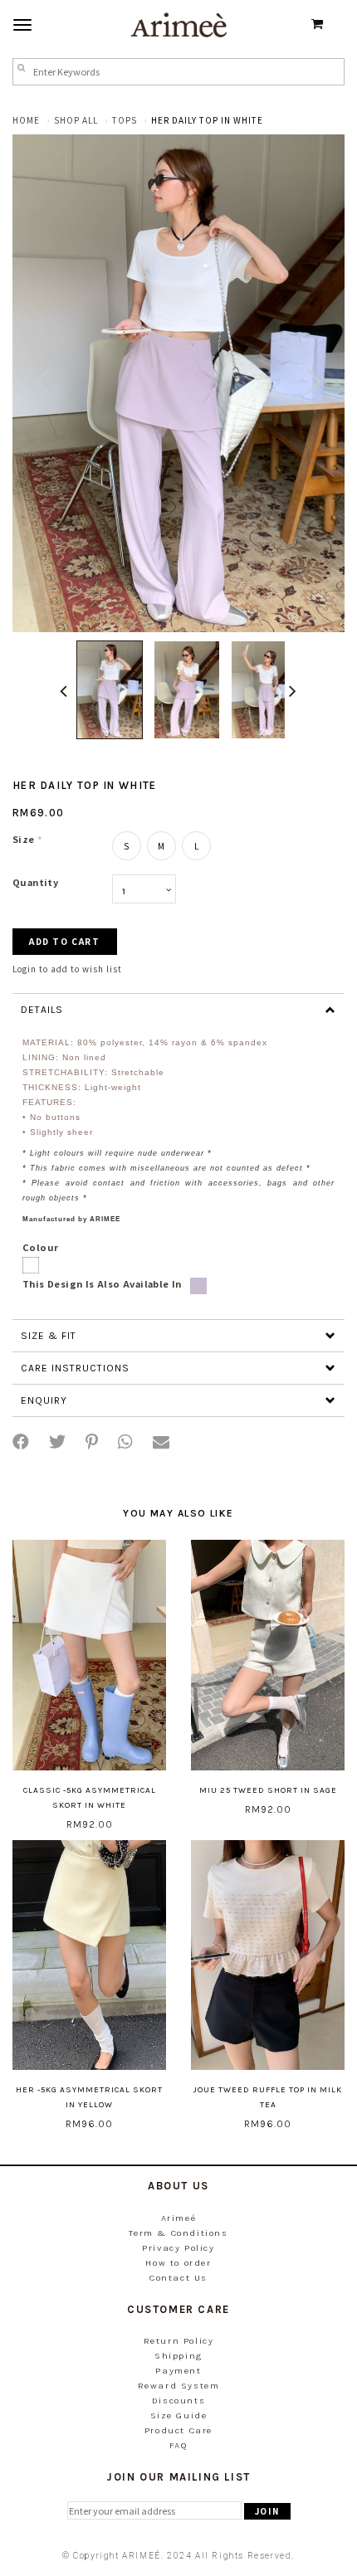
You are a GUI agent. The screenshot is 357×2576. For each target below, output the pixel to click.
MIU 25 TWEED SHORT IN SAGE (268, 1790)
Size (27, 839)
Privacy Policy (178, 2248)
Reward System (179, 2386)
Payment (178, 2371)
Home (26, 120)
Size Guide (179, 2415)
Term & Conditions (178, 2233)
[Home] (178, 24)
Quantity (35, 882)
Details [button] (42, 1010)
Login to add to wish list (67, 969)
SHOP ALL (76, 120)
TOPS (125, 120)
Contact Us (178, 2278)
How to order (178, 2263)
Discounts (178, 2401)
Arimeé (179, 2218)
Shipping (178, 2356)
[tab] (178, 1009)
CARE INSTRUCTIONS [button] (75, 1368)
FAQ (179, 2445)
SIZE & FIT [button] (49, 1336)
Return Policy (179, 2341)
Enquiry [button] (44, 1400)
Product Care (178, 2430)
